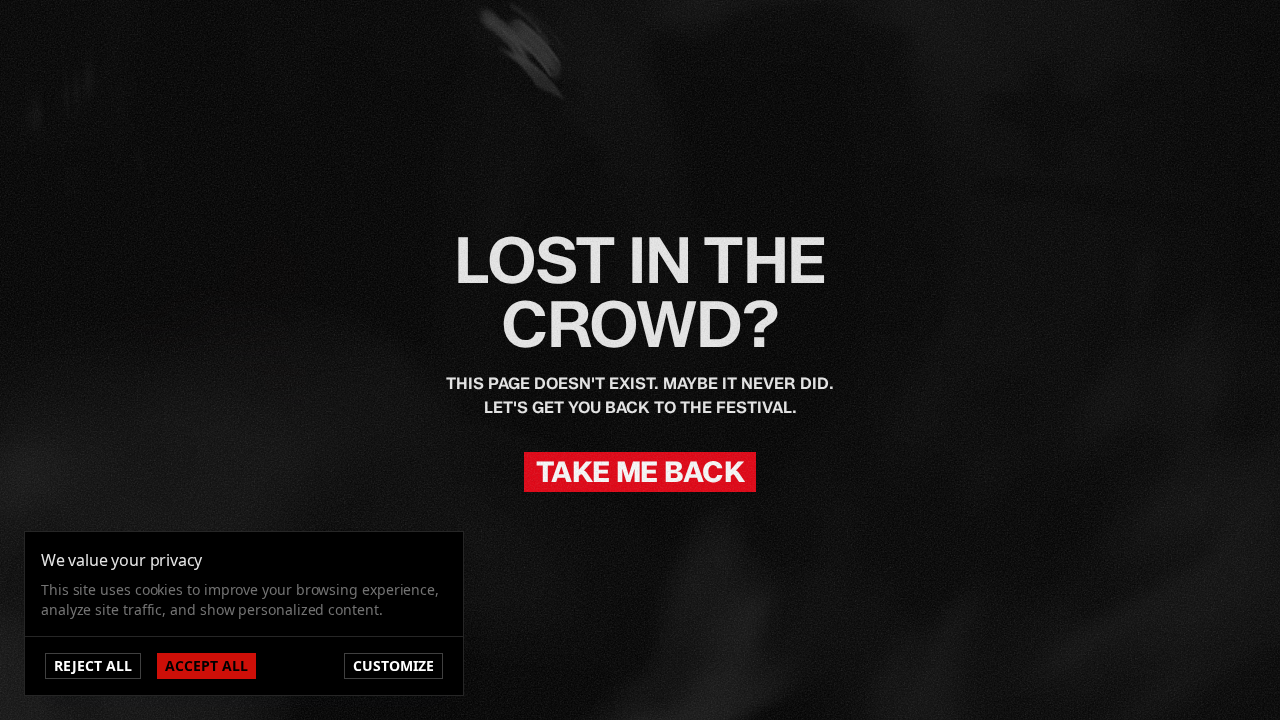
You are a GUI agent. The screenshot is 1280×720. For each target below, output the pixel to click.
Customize (393, 665)
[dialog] (244, 613)
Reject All (93, 665)
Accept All (206, 665)
